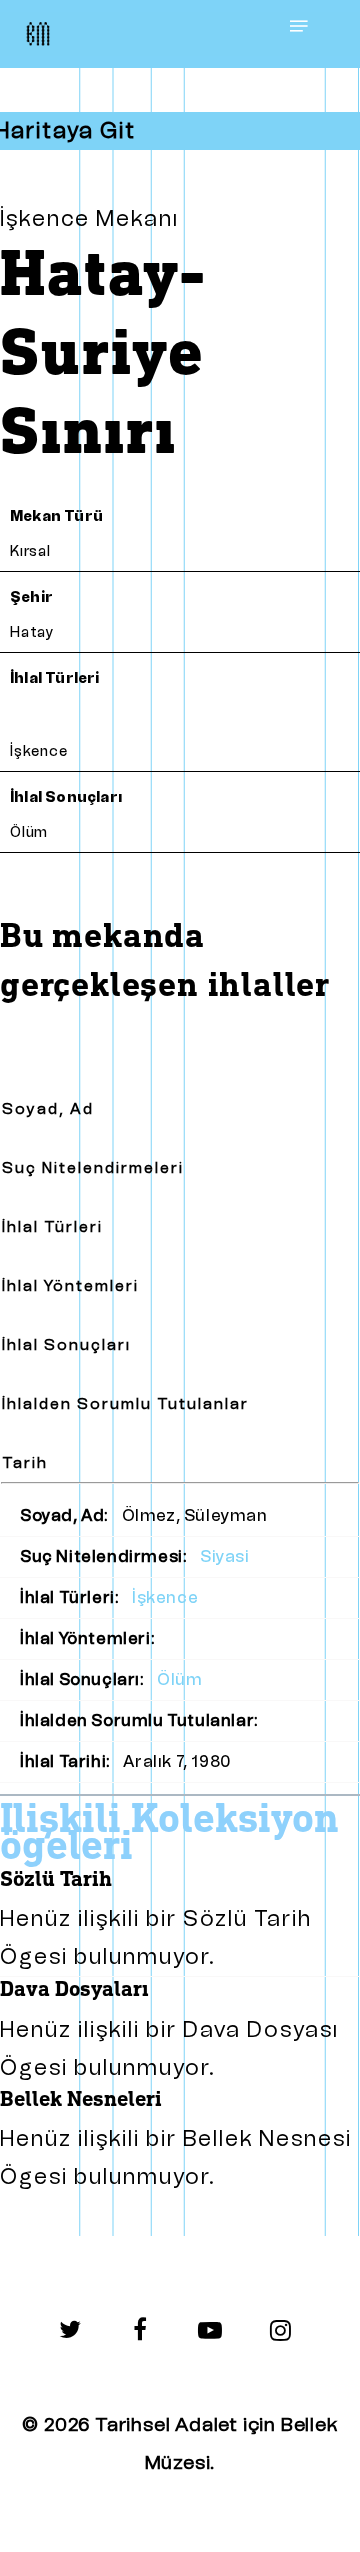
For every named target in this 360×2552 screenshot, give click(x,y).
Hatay (32, 632)
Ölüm (29, 832)
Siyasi (225, 1556)
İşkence (39, 751)
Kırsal (30, 551)
